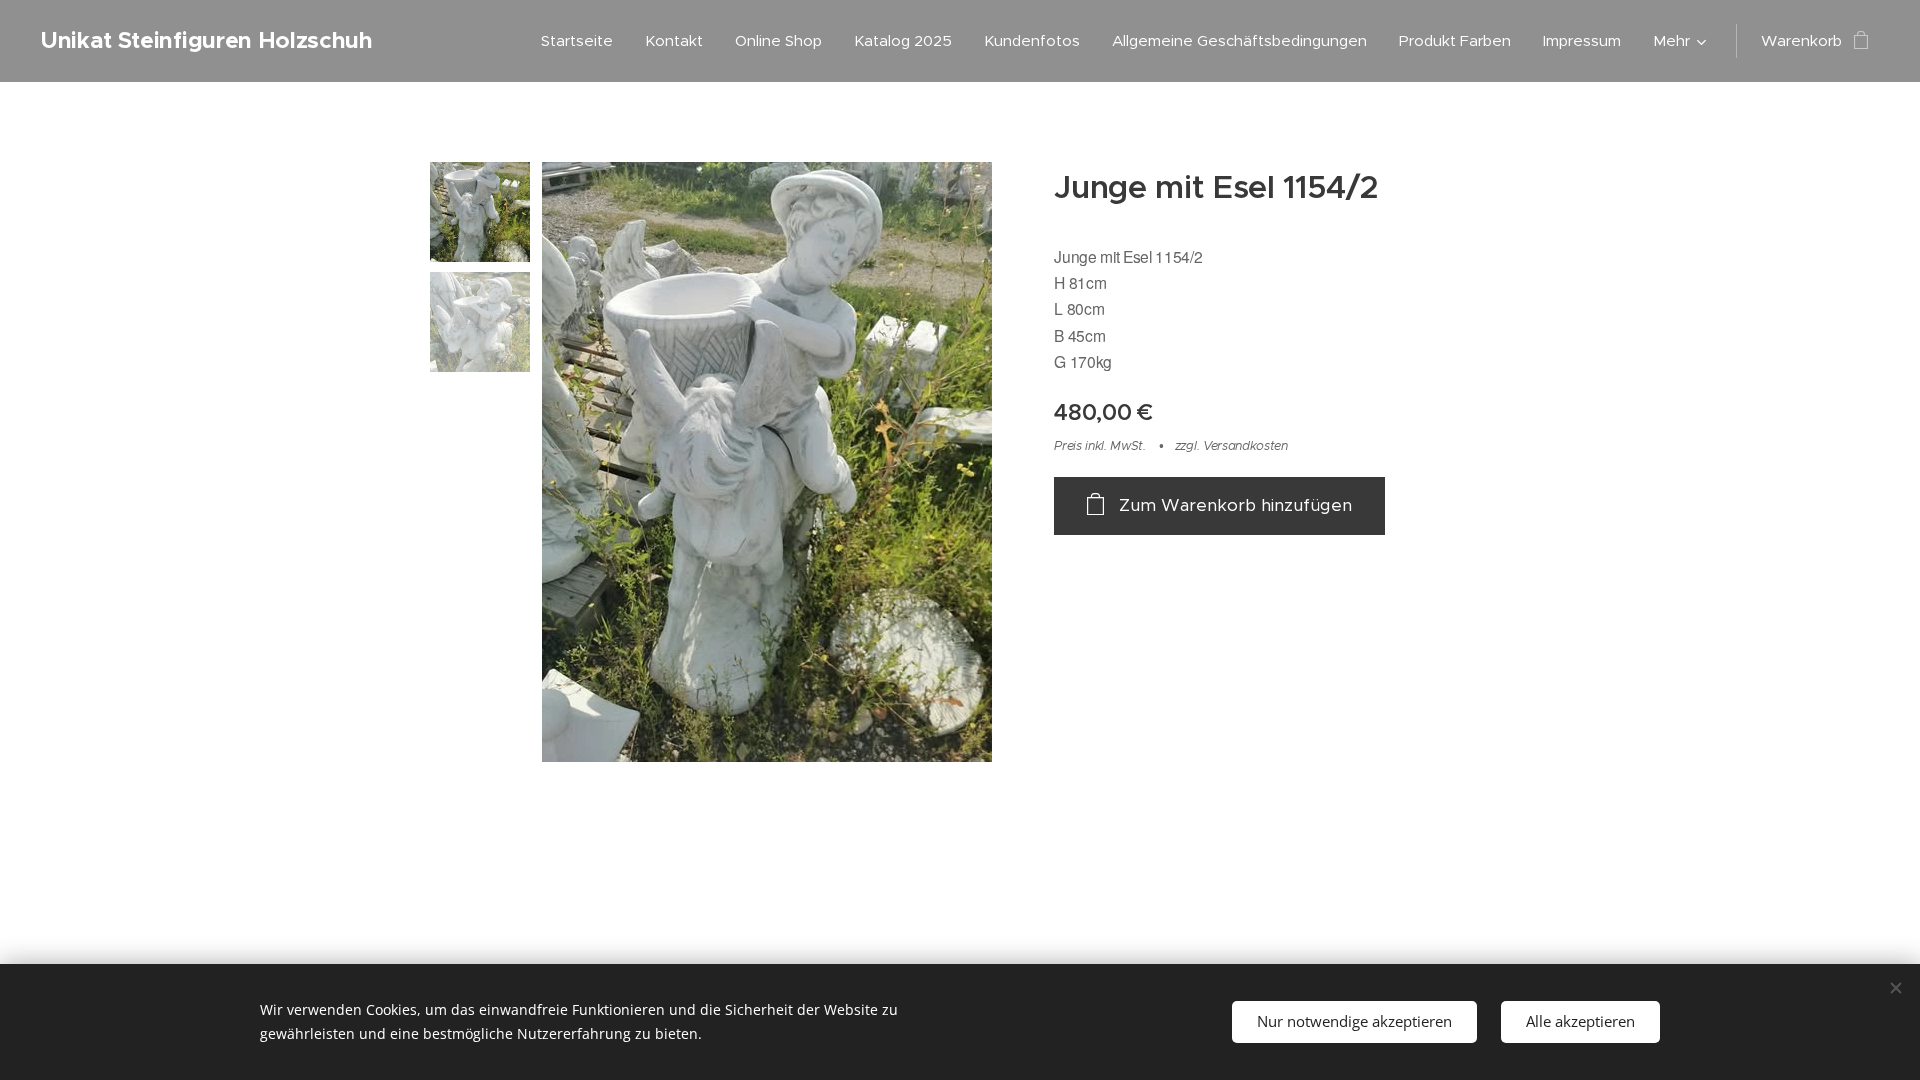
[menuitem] (582, 41)
